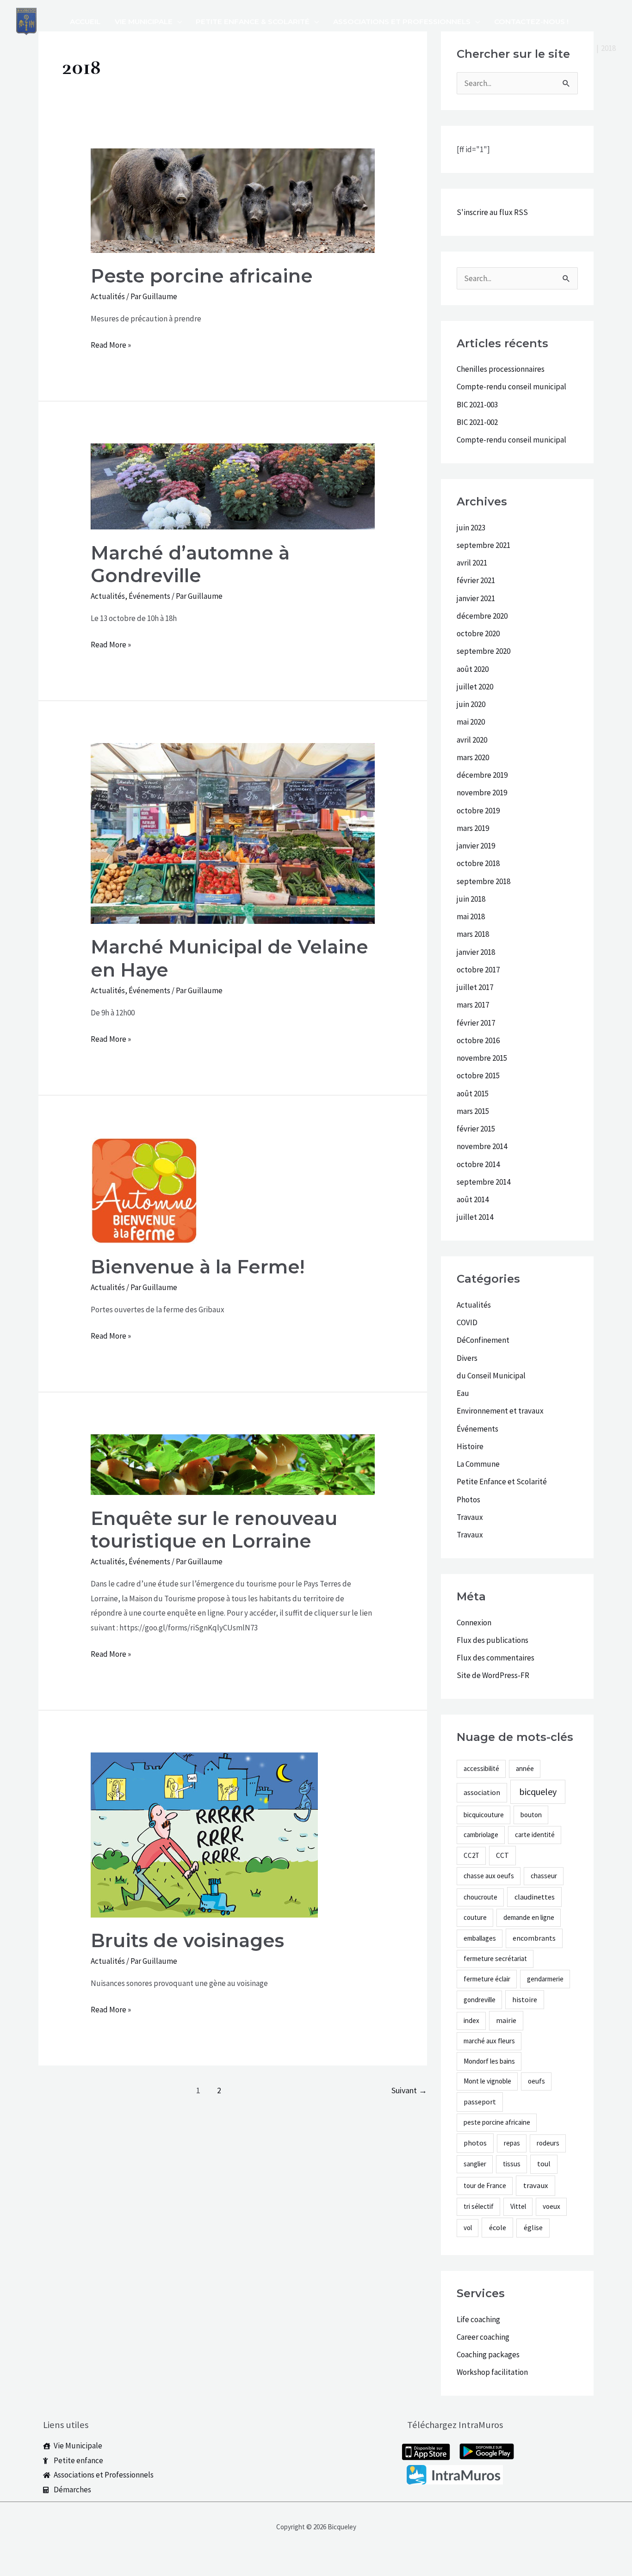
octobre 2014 (478, 1164)
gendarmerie (545, 1979)
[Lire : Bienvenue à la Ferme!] (144, 1190)
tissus (512, 2164)
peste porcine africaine (497, 2122)
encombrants (534, 1938)
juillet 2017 (475, 987)
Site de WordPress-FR (493, 1675)
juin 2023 (471, 528)
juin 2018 (471, 899)
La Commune (478, 1464)
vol (468, 2228)
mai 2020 (471, 722)
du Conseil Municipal (491, 1376)
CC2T (471, 1855)
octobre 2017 (478, 970)
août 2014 (473, 1199)
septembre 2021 (483, 545)
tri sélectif (479, 2206)
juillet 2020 (475, 687)
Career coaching (483, 2337)
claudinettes (535, 1897)
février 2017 (476, 1023)
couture (475, 1917)
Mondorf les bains (489, 2061)
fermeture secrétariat (495, 1958)
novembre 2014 (482, 1146)
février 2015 (476, 1129)
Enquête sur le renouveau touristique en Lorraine (214, 1530)
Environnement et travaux (500, 1411)
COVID (467, 1322)
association (482, 1792)
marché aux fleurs (489, 2041)
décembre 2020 (482, 616)
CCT (502, 1855)
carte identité (535, 1835)
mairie (506, 2020)
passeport (480, 2102)
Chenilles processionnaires (501, 369)
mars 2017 (473, 1005)
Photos (468, 1500)
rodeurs (548, 2143)
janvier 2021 (476, 598)
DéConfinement (483, 1340)
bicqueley (538, 1792)
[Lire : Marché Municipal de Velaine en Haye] (232, 833)
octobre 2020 (478, 633)
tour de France (485, 2186)
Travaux (470, 1517)
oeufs (536, 2081)
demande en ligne (529, 1917)
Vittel (518, 2206)
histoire (525, 1999)
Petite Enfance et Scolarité (502, 1482)
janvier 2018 (476, 952)
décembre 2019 (482, 775)
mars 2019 (473, 828)
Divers (467, 1358)
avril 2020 (472, 740)
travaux (536, 2186)
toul (544, 2164)
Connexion (474, 1623)
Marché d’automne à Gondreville (190, 564)
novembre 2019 (482, 793)
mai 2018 (471, 916)
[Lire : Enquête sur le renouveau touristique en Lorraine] (232, 1464)
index (471, 2020)
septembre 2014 (483, 1182)
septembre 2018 (483, 881)
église (533, 2227)
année (525, 1768)
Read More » (111, 344)
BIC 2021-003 (477, 405)
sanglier (475, 2164)
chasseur (544, 1876)
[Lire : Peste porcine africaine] (232, 200)
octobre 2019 (478, 811)
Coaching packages (488, 2355)
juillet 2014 (475, 1217)
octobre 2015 (478, 1076)
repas (512, 2143)
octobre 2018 (478, 863)
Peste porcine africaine (202, 276)
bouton (531, 1815)
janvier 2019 (476, 846)
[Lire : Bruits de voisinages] (204, 1834)
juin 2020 (471, 704)
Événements (149, 596)
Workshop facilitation (492, 2372)
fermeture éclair (487, 1979)
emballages (480, 1938)
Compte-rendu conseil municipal (511, 387)
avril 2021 (472, 563)
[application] (177, 22)
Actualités (108, 296)
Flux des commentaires (496, 1658)
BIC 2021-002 (477, 422)
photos (475, 2143)
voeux (551, 2206)
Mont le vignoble (487, 2081)
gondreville (480, 2000)
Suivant (409, 2090)
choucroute (480, 1897)
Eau (463, 1393)
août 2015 (473, 1094)
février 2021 (476, 580)
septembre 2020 (483, 651)
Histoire (470, 1446)
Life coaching (478, 2319)
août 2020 (473, 669)
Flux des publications (493, 1640)
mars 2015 (473, 1111)
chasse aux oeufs (489, 1876)
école (498, 2227)
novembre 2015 (482, 1058)
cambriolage (481, 1835)
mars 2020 (473, 757)
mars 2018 (473, 934)
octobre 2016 (478, 1040)
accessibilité (481, 1768)
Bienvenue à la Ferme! (198, 1267)
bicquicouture (484, 1815)
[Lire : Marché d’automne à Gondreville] (232, 486)
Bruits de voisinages (187, 1940)
